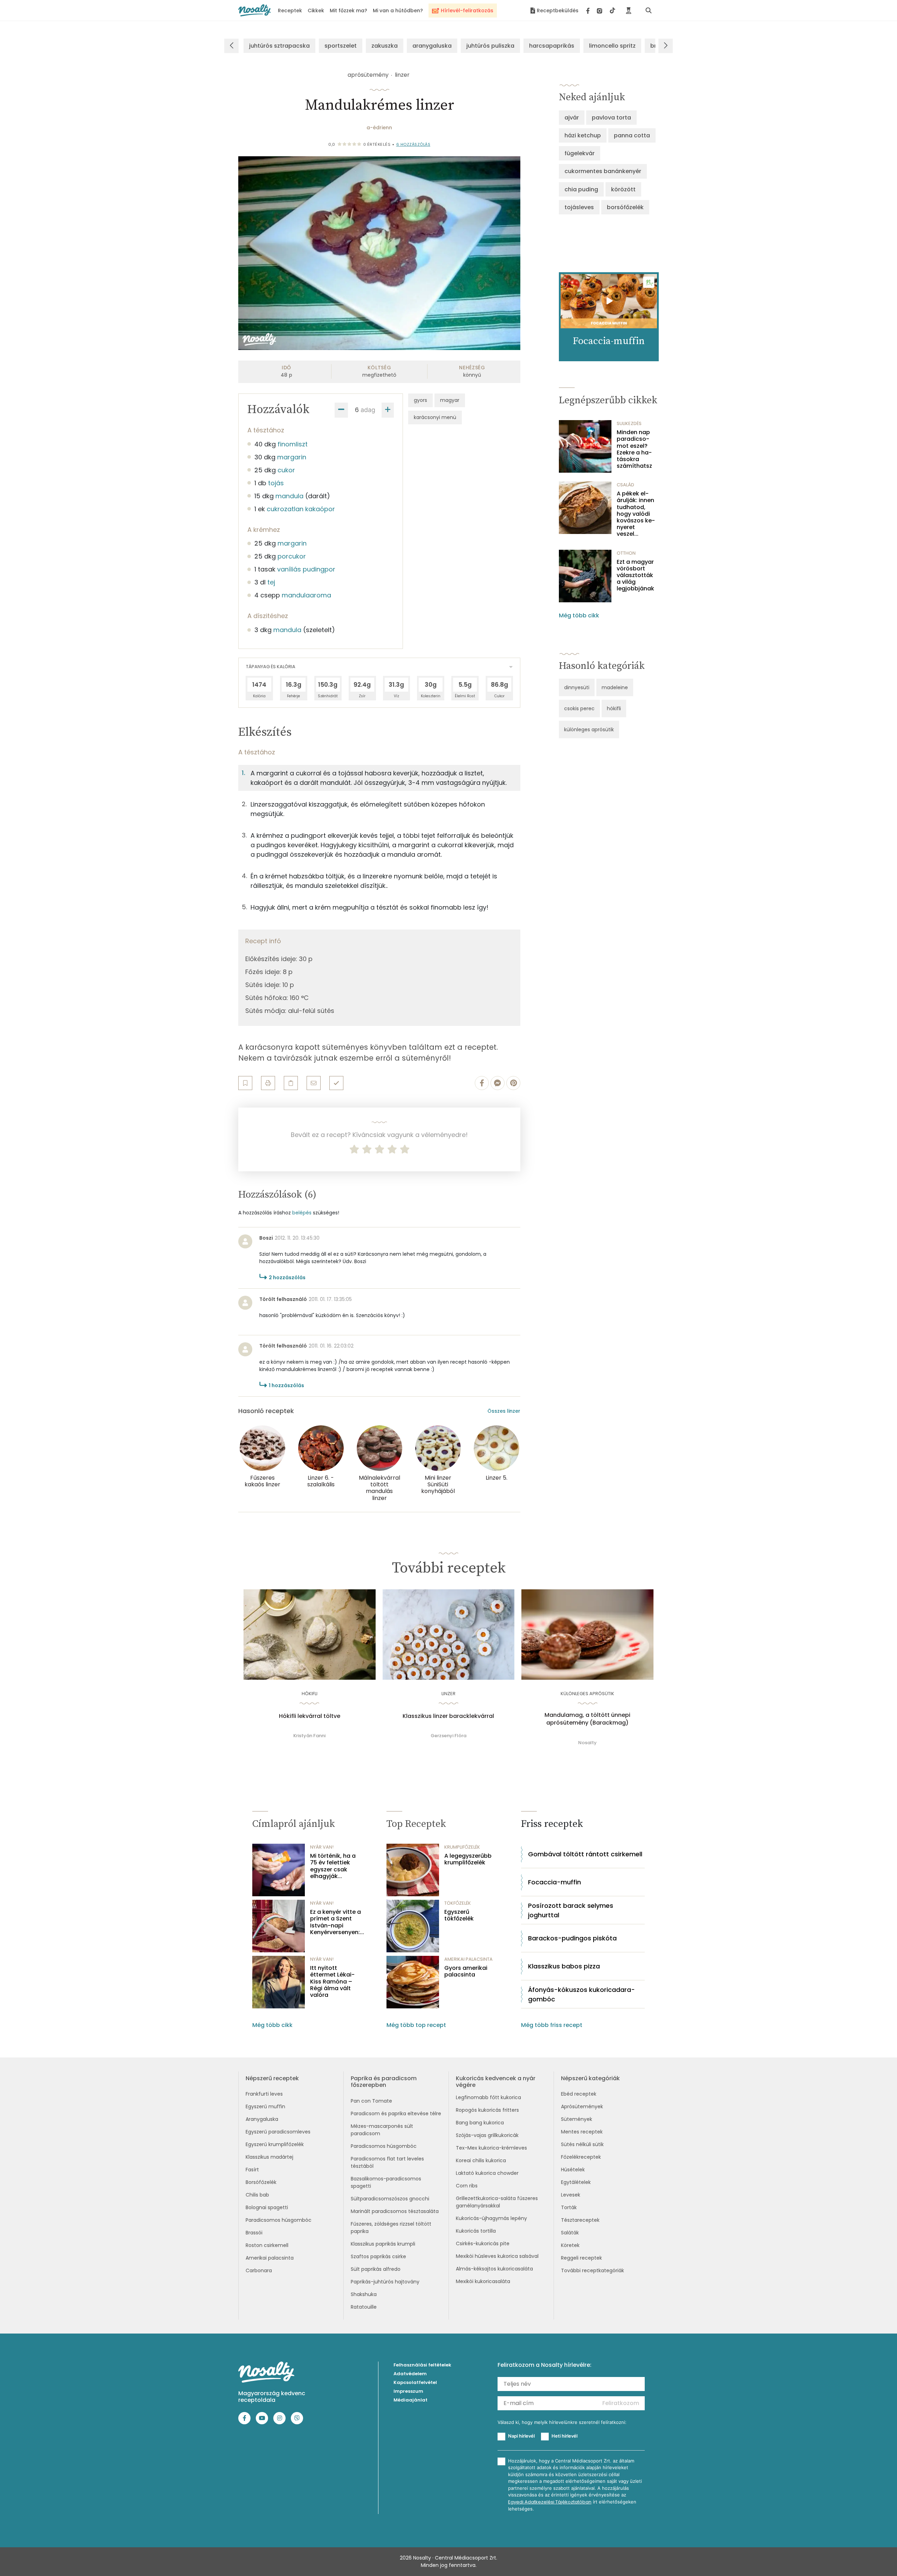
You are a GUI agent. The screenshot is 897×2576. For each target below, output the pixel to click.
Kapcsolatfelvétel (415, 2382)
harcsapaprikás (552, 46)
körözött (623, 189)
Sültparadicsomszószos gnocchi (390, 2199)
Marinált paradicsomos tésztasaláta (395, 2211)
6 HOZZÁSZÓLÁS (413, 144)
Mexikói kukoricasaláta (483, 2281)
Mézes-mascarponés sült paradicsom (382, 2130)
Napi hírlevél (521, 2436)
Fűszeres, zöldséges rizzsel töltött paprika (391, 2228)
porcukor (292, 556)
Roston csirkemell (267, 2245)
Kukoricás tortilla (476, 2231)
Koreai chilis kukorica (481, 2160)
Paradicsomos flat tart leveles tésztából (387, 2162)
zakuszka (385, 46)
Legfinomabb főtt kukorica (488, 2097)
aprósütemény (368, 75)
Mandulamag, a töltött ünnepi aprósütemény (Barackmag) (587, 1719)
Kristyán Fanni (309, 1736)
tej (271, 582)
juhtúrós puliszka (490, 46)
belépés (302, 1213)
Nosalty (587, 1743)
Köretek (570, 2245)
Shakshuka (364, 2294)
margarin (292, 457)
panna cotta (632, 135)
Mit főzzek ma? (348, 11)
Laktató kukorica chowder (487, 2173)
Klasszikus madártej (269, 2157)
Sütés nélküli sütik (582, 2144)
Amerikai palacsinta (270, 2258)
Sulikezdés (629, 423)
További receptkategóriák (593, 2270)
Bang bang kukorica (480, 2123)
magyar (450, 400)
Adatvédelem (410, 2374)
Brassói (254, 2233)
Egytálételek (576, 2182)
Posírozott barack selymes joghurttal (571, 1910)
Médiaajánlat (410, 2400)
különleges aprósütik (589, 729)
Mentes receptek (582, 2132)
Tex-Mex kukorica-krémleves (491, 2148)
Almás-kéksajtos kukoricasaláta (494, 2269)
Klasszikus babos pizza (564, 1966)
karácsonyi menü (435, 417)
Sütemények (577, 2119)
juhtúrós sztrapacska (279, 46)
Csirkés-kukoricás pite (483, 2243)
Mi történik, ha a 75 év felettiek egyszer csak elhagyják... (333, 1866)
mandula (289, 496)
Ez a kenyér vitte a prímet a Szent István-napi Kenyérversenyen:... (337, 1922)
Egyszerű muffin (265, 2106)
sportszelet (341, 46)
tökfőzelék (458, 1903)
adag (368, 410)
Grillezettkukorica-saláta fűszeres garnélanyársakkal (497, 2202)
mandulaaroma (306, 595)
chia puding (581, 189)
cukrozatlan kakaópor (301, 509)
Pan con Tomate (371, 2101)
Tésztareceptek (580, 2220)
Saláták (570, 2233)
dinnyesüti (577, 687)
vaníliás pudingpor (306, 569)
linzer (402, 75)
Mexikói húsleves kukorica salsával (497, 2256)
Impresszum (408, 2391)
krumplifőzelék (462, 1847)
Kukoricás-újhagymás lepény (491, 2218)
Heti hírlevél (564, 2436)
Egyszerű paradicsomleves (278, 2132)
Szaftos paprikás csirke (378, 2256)
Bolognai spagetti (267, 2207)
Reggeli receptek (581, 2258)
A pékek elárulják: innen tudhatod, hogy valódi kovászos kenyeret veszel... (636, 514)
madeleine (615, 687)
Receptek (290, 11)
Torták (569, 2207)
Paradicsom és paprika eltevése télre (396, 2113)
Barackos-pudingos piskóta (572, 1938)
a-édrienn (379, 128)
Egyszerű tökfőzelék (459, 1915)
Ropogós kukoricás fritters (487, 2110)
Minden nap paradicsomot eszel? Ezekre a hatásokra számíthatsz (634, 449)
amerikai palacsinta (468, 1959)
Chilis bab (257, 2195)
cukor (286, 470)
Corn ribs (467, 2186)
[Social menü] (601, 11)
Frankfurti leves (264, 2094)
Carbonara (259, 2270)
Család (625, 485)
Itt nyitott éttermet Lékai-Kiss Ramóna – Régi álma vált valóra (332, 1981)
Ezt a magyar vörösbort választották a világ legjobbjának (635, 575)
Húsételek (573, 2170)
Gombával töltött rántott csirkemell (585, 1854)
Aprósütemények (582, 2106)
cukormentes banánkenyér (603, 171)
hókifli (614, 708)
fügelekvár (580, 153)
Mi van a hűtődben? (398, 11)
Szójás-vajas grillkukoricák (487, 2135)
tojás (276, 483)
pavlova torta (611, 118)
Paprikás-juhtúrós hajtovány (385, 2282)
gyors (420, 400)
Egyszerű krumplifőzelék (275, 2144)
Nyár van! (322, 1847)
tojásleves (579, 207)
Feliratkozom (621, 2403)
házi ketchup (583, 135)
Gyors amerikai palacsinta (466, 1971)
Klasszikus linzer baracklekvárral (448, 1716)
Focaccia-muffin (554, 1882)
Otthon (626, 553)
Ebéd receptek (579, 2094)
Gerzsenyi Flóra (448, 1736)
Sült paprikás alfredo (376, 2269)
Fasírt (252, 2170)
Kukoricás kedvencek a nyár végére (496, 2082)
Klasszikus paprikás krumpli (383, 2244)
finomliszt (293, 444)
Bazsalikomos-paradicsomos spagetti (386, 2182)
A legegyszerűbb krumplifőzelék (468, 1859)
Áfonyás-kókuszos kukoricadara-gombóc (581, 1994)
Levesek (571, 2195)
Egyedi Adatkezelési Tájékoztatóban (550, 2502)
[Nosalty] (255, 10)
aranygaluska (432, 46)
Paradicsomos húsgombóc (279, 2220)
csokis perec (579, 708)
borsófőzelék (625, 207)
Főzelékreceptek (581, 2157)
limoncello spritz (612, 46)
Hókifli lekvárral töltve (310, 1716)
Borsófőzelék (261, 2182)
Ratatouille (364, 2307)
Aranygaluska (262, 2119)
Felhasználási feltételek (422, 2365)
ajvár (572, 118)
